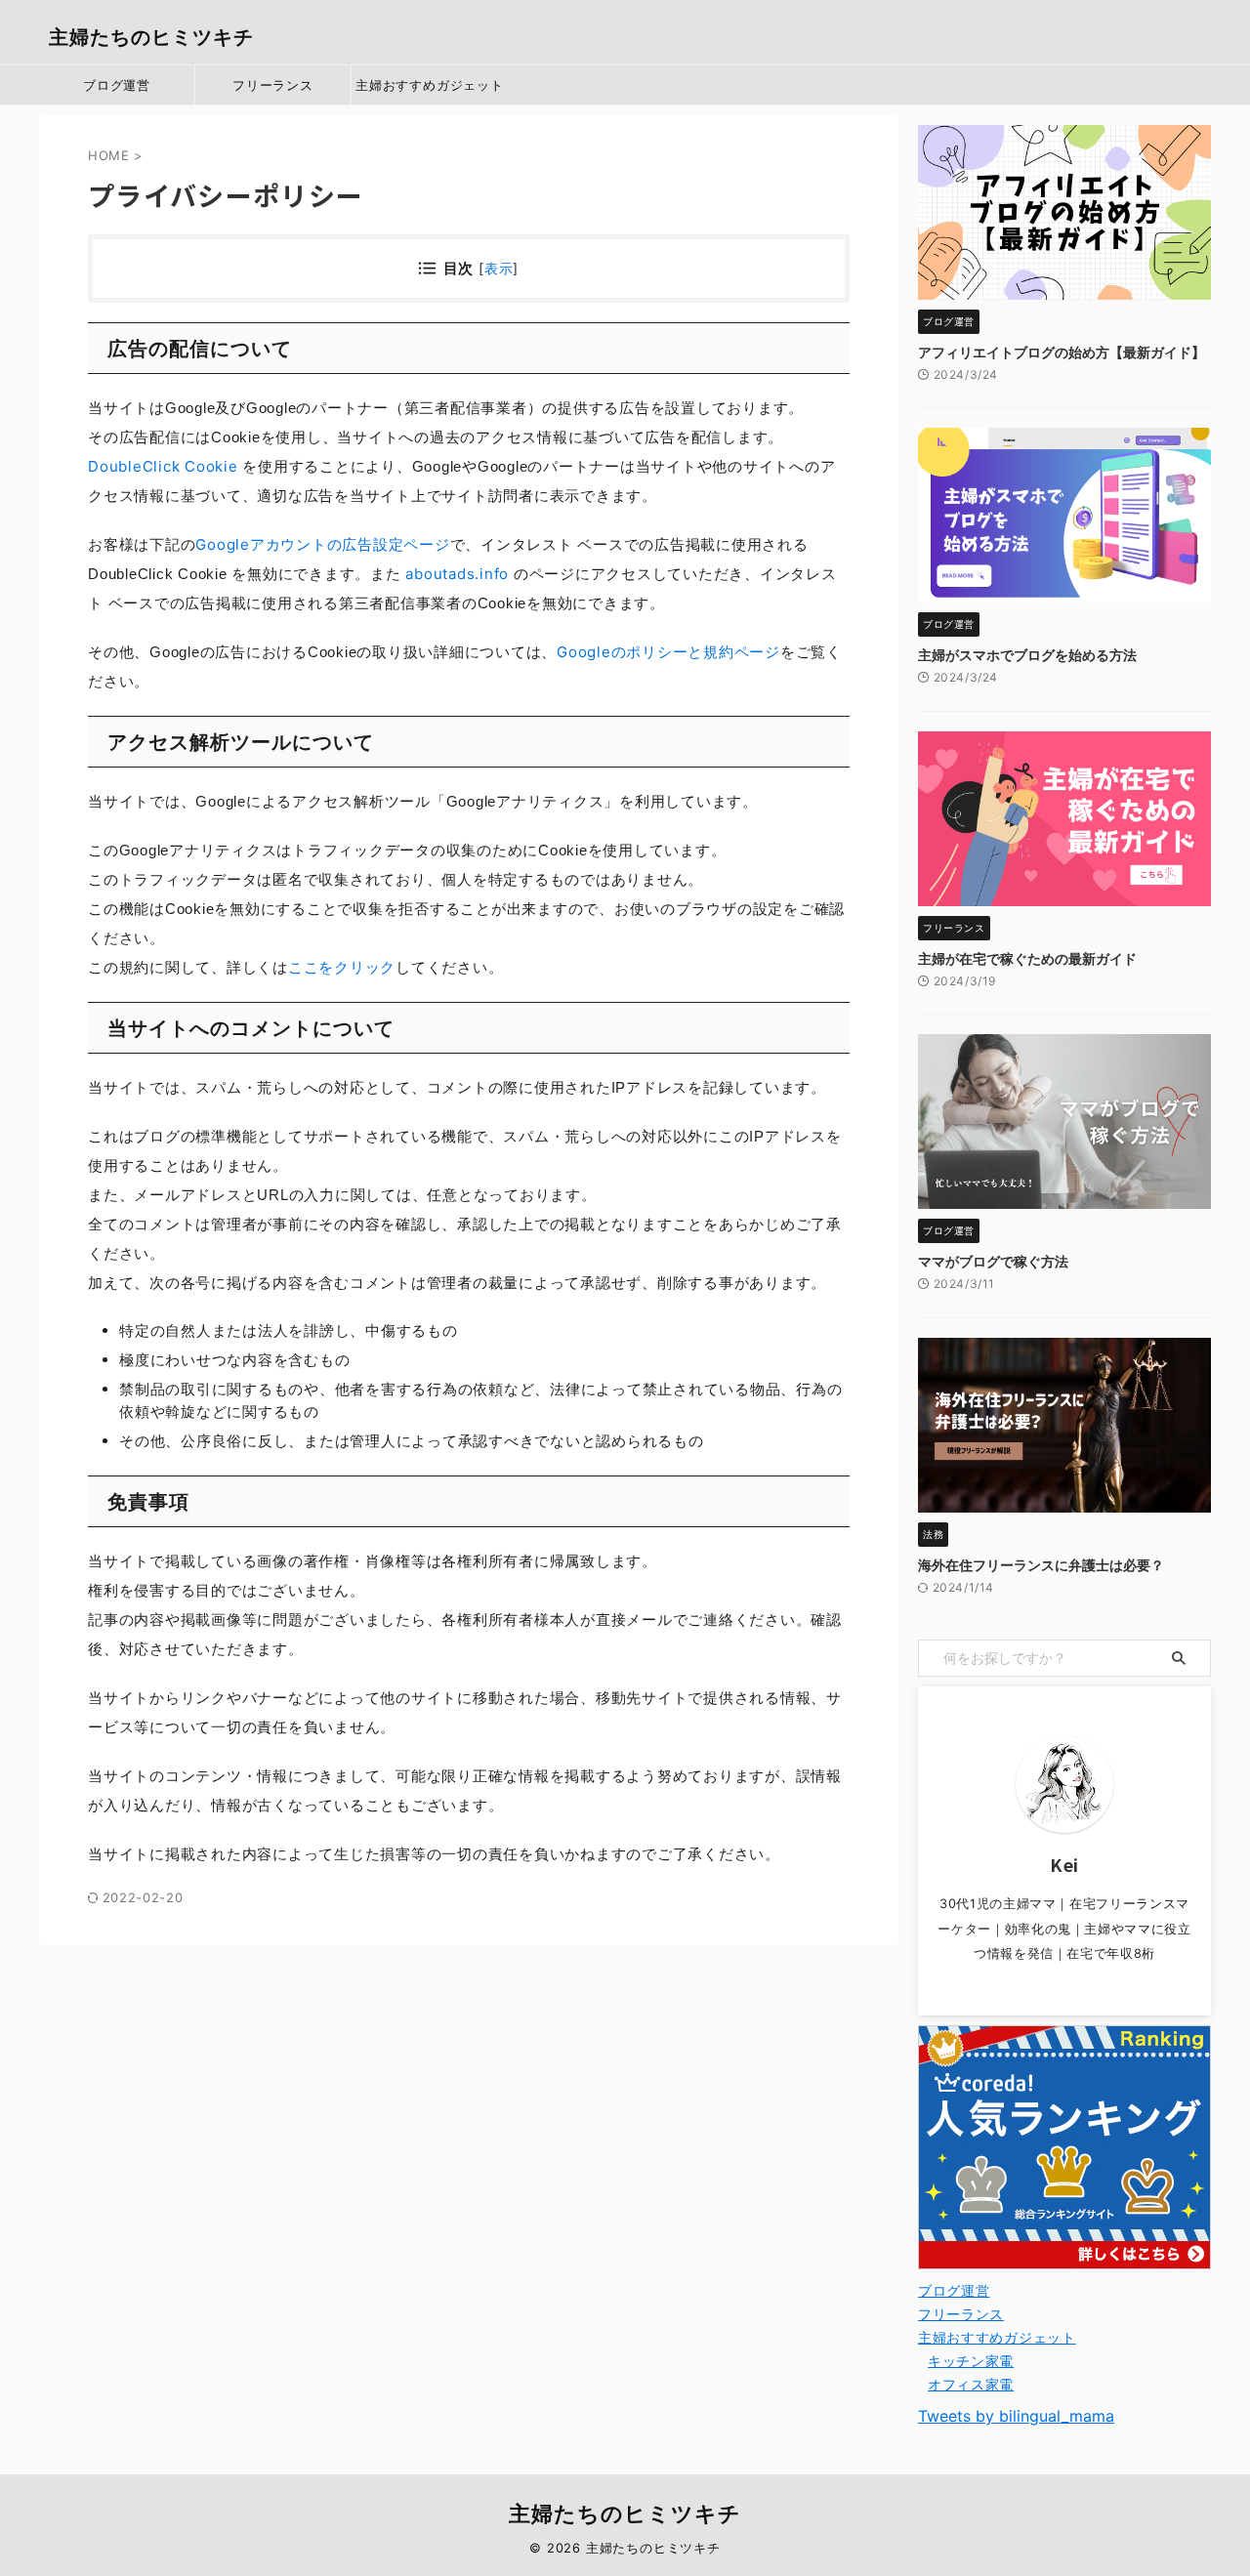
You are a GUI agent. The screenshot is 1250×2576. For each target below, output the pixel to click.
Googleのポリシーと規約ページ (668, 652)
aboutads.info (457, 574)
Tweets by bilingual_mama (1016, 2416)
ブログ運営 (117, 85)
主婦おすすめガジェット (430, 85)
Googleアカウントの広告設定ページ (322, 544)
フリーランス (273, 85)
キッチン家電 (971, 2361)
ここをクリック (342, 967)
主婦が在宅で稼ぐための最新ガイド (1027, 958)
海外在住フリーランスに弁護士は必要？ (1041, 1565)
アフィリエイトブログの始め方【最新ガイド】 (1062, 352)
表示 (499, 268)
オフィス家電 (971, 2384)
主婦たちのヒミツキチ (151, 37)
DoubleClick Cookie (163, 466)
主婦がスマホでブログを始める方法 (1027, 655)
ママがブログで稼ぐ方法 (993, 1261)
